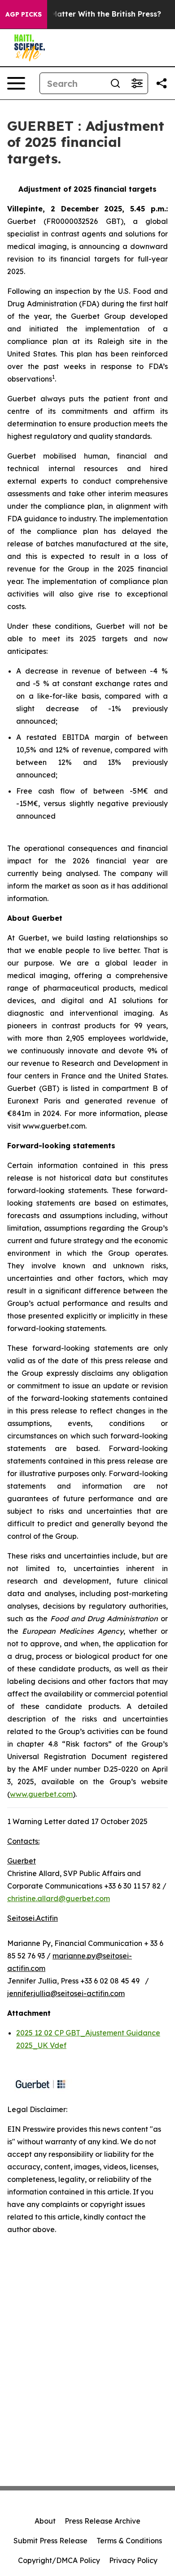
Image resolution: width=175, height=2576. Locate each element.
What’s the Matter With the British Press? (85, 14)
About (45, 2521)
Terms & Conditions (129, 2541)
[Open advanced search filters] (137, 83)
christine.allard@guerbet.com (59, 1898)
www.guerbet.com (41, 1794)
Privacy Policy (133, 2560)
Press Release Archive (103, 2521)
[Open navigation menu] (16, 83)
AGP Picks (24, 14)
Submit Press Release (50, 2541)
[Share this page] (162, 83)
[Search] (115, 83)
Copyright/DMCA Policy (59, 2560)
